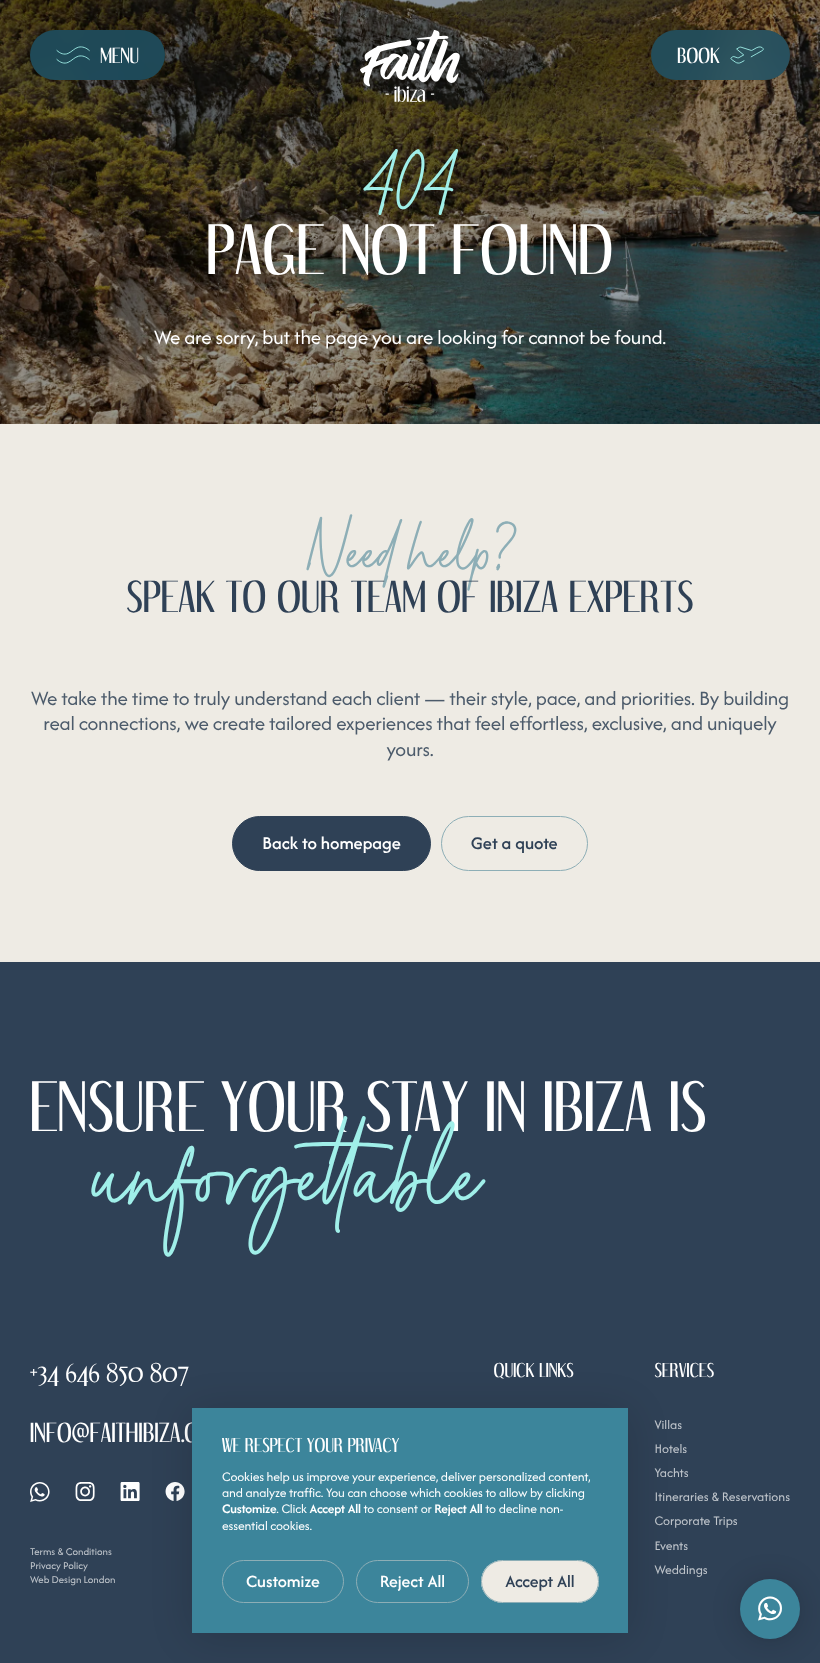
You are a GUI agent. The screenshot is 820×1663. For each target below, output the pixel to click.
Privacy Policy (59, 1565)
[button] (770, 1609)
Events (671, 1545)
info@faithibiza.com (128, 1431)
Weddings (680, 1569)
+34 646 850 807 (109, 1372)
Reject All (413, 1581)
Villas (668, 1424)
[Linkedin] (130, 1491)
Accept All (540, 1581)
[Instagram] (85, 1491)
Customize (283, 1581)
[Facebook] (175, 1491)
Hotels (670, 1448)
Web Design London (72, 1579)
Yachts (671, 1472)
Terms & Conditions (71, 1551)
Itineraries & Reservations (722, 1496)
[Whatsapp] (40, 1492)
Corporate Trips (695, 1520)
